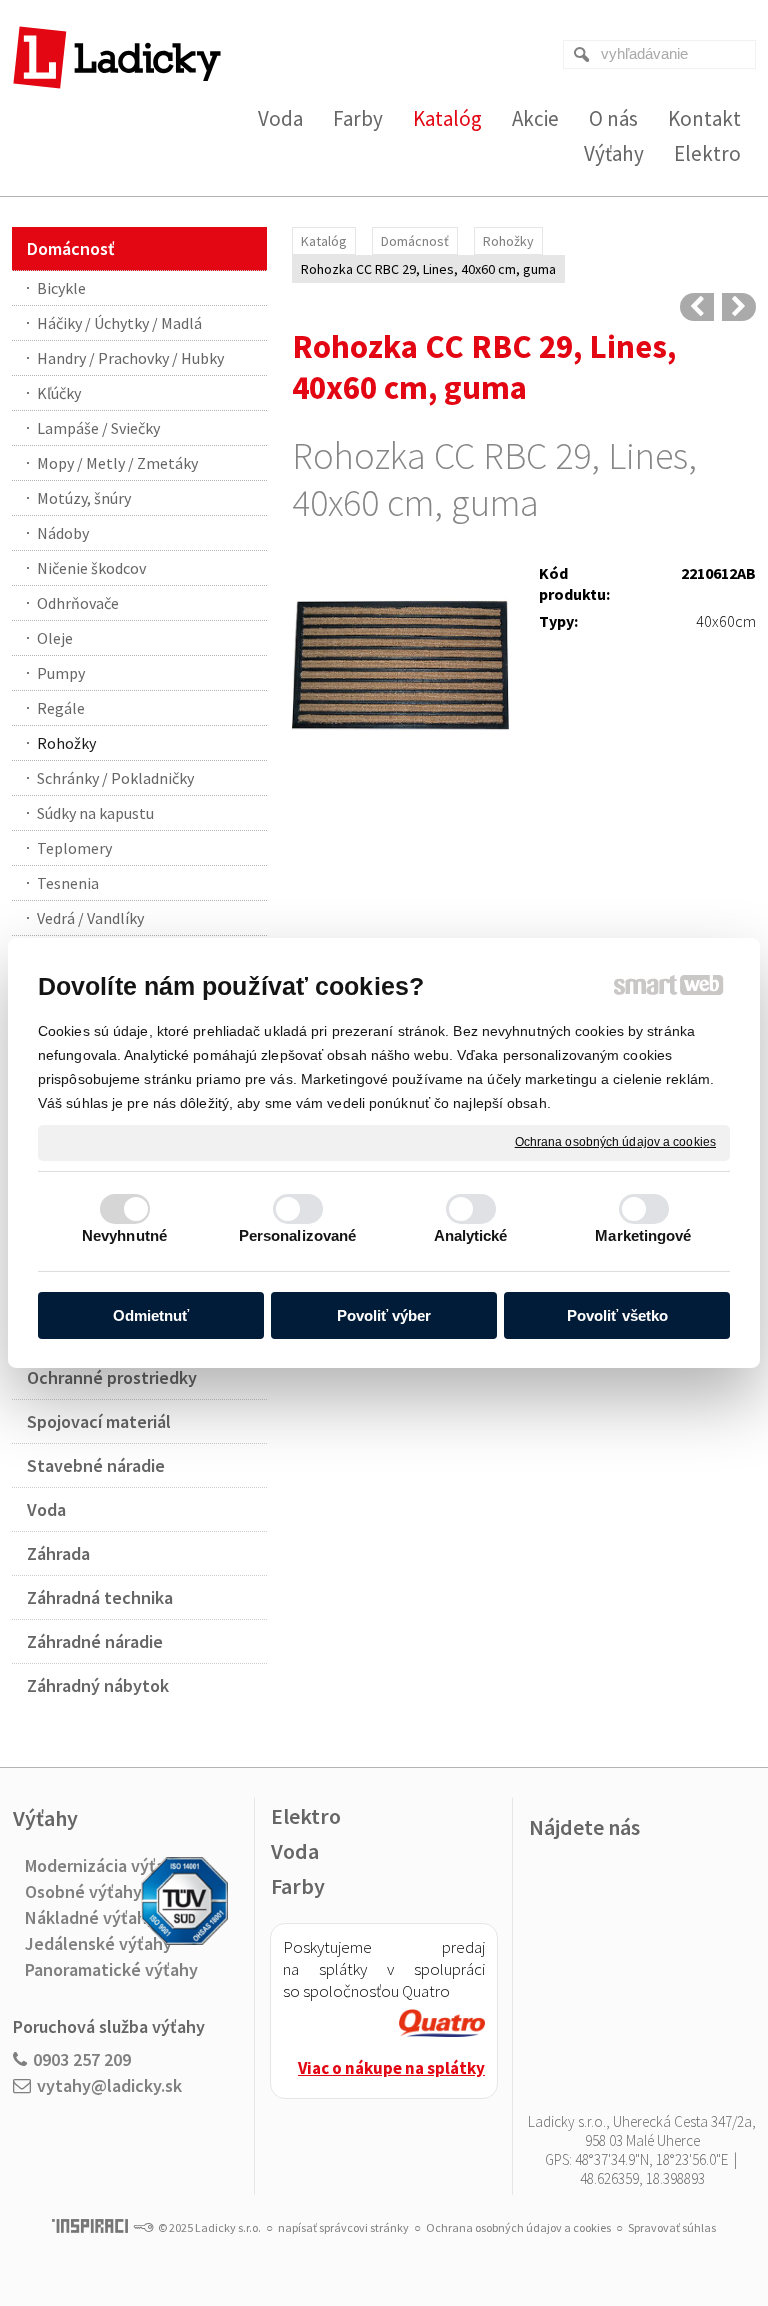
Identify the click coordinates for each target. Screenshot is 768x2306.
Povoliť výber (384, 1315)
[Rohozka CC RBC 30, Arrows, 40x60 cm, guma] (739, 307)
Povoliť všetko (617, 1315)
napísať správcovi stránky (343, 2227)
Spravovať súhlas (672, 2227)
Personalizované (298, 1235)
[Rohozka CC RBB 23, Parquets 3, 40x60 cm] (697, 307)
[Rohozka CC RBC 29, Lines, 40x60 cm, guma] (400, 668)
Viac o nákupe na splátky (391, 2068)
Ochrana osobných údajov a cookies (615, 1142)
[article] (442, 2025)
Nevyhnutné (124, 1235)
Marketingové (643, 1235)
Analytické (471, 1235)
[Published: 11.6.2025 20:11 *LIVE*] (143, 2227)
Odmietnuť (151, 1315)
